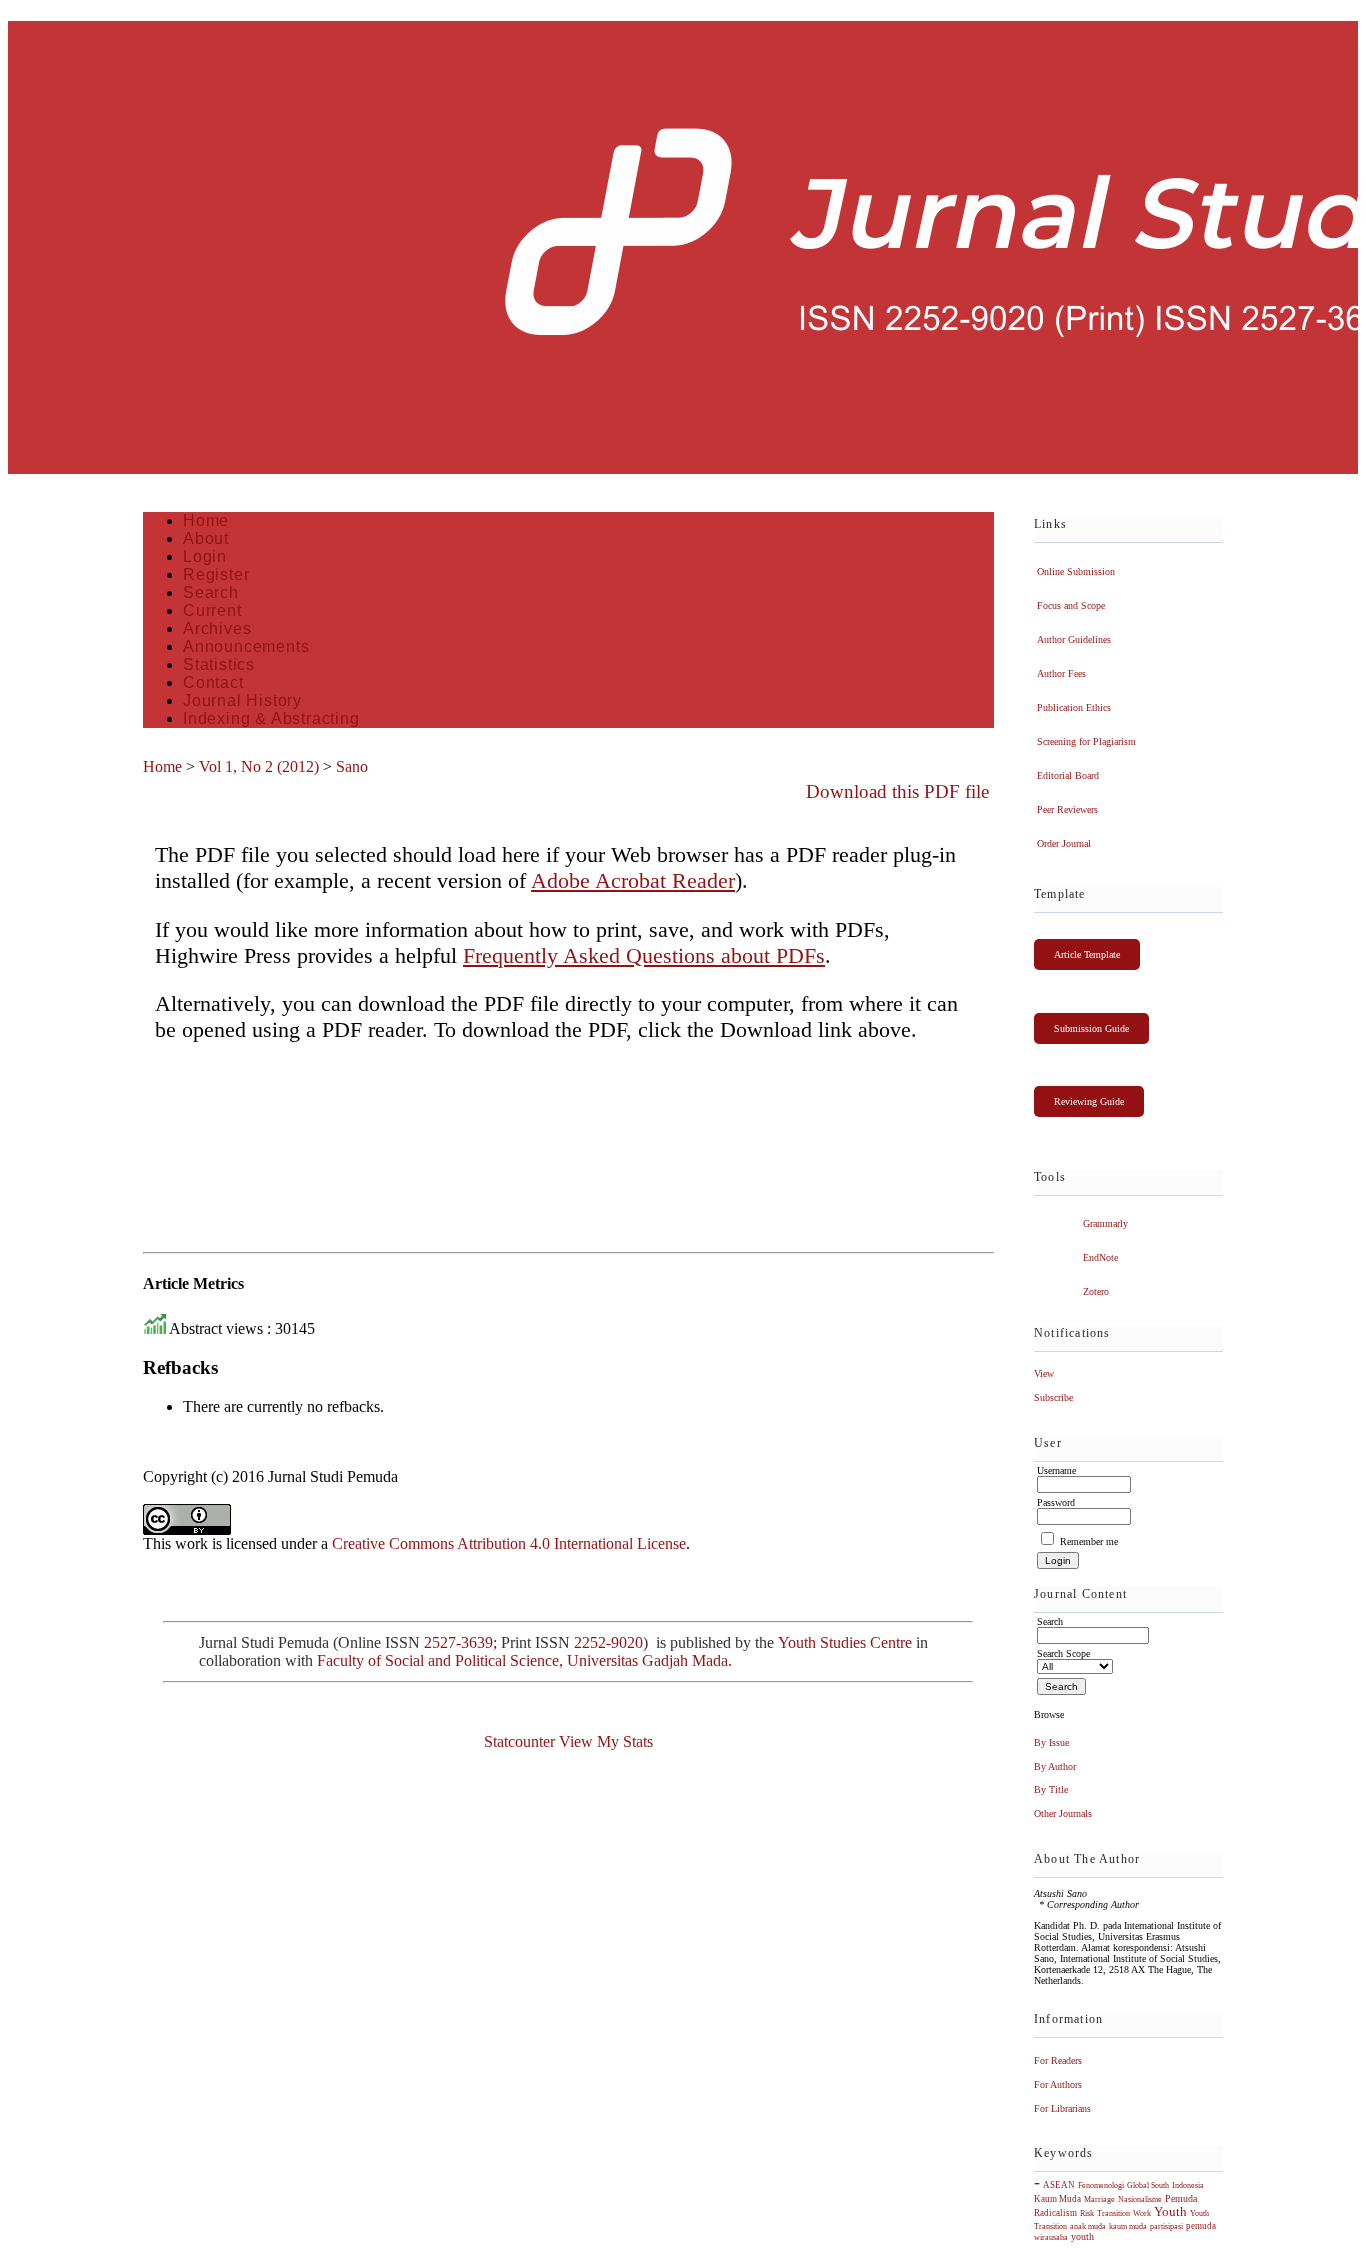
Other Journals (1063, 1813)
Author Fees (1061, 673)
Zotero (1096, 1291)
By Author (1055, 1766)
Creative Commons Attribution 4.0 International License (509, 1543)
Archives (217, 628)
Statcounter (519, 1741)
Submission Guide (1091, 1028)
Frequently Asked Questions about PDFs (644, 955)
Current (212, 610)
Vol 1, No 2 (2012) (259, 766)
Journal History (242, 700)
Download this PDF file (897, 791)
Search (211, 592)
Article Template (1087, 954)
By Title (1051, 1789)
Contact (213, 682)
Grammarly (1105, 1223)
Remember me (1089, 1541)
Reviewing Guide (1089, 1101)
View (1044, 1373)
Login (205, 556)
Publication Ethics (1074, 707)
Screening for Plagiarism (1086, 741)
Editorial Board (1068, 775)
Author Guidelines (1074, 639)
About (206, 538)
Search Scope (1063, 1653)
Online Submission (1076, 571)
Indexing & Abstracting (271, 718)
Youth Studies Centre (845, 1642)
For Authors (1058, 2084)
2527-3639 (458, 1642)
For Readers (1058, 2060)
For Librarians (1062, 2108)
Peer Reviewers (1067, 809)
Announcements (246, 646)
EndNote (1100, 1257)
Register (216, 574)
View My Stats (606, 1741)
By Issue (1051, 1742)
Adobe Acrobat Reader (633, 880)
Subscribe (1053, 1397)
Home (206, 520)
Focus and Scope (1071, 605)
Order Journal (1064, 843)
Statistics (219, 664)
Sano (352, 766)
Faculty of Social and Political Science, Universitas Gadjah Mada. (526, 1660)
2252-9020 (608, 1642)
